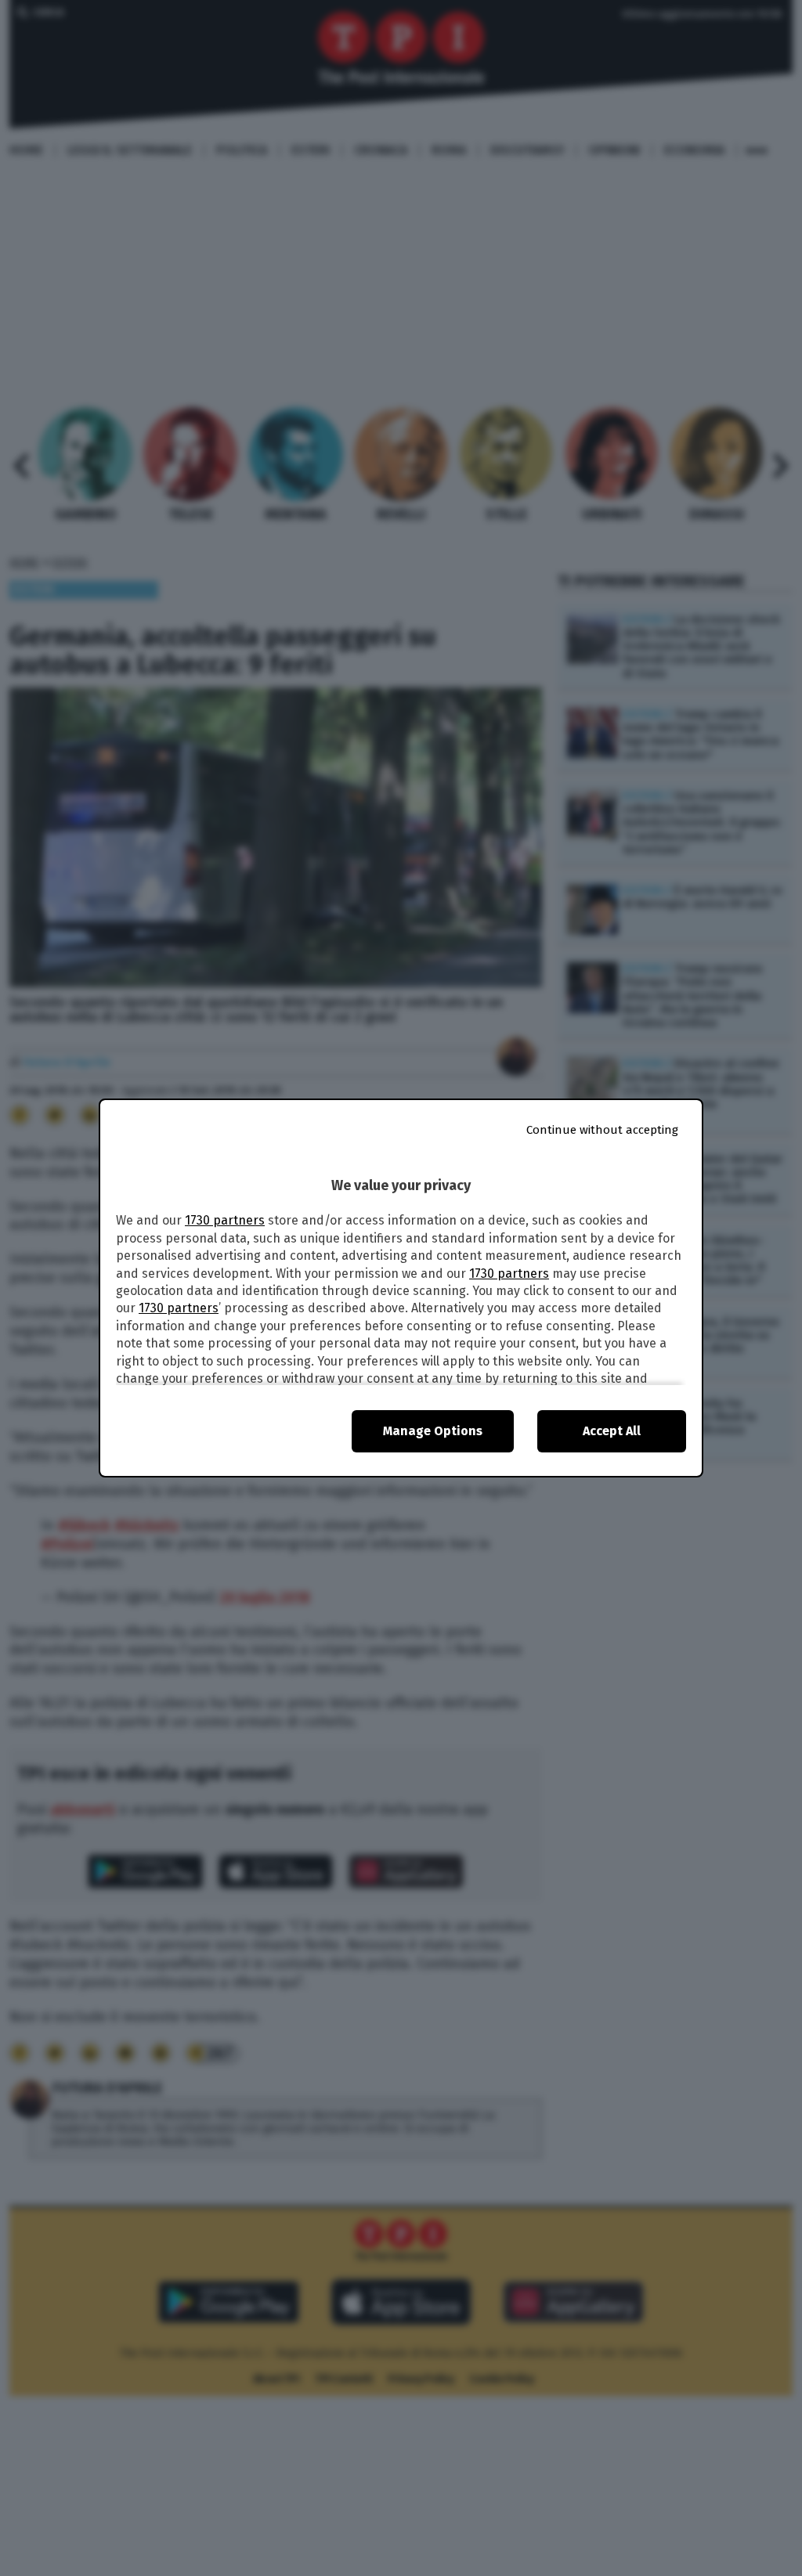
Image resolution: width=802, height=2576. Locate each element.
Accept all (612, 1431)
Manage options (433, 1431)
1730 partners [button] (225, 1220)
